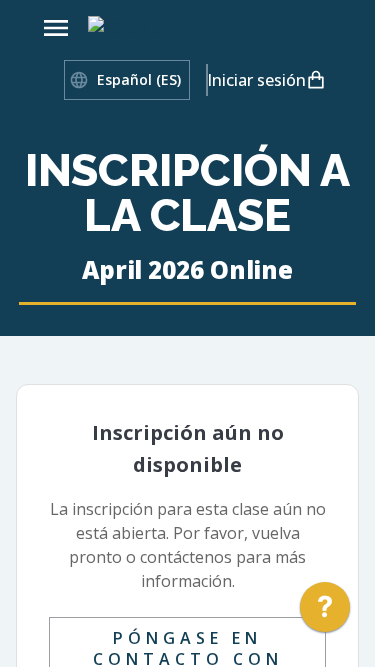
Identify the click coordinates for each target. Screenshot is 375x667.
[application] (325, 612)
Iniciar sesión (256, 80)
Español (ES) (139, 79)
